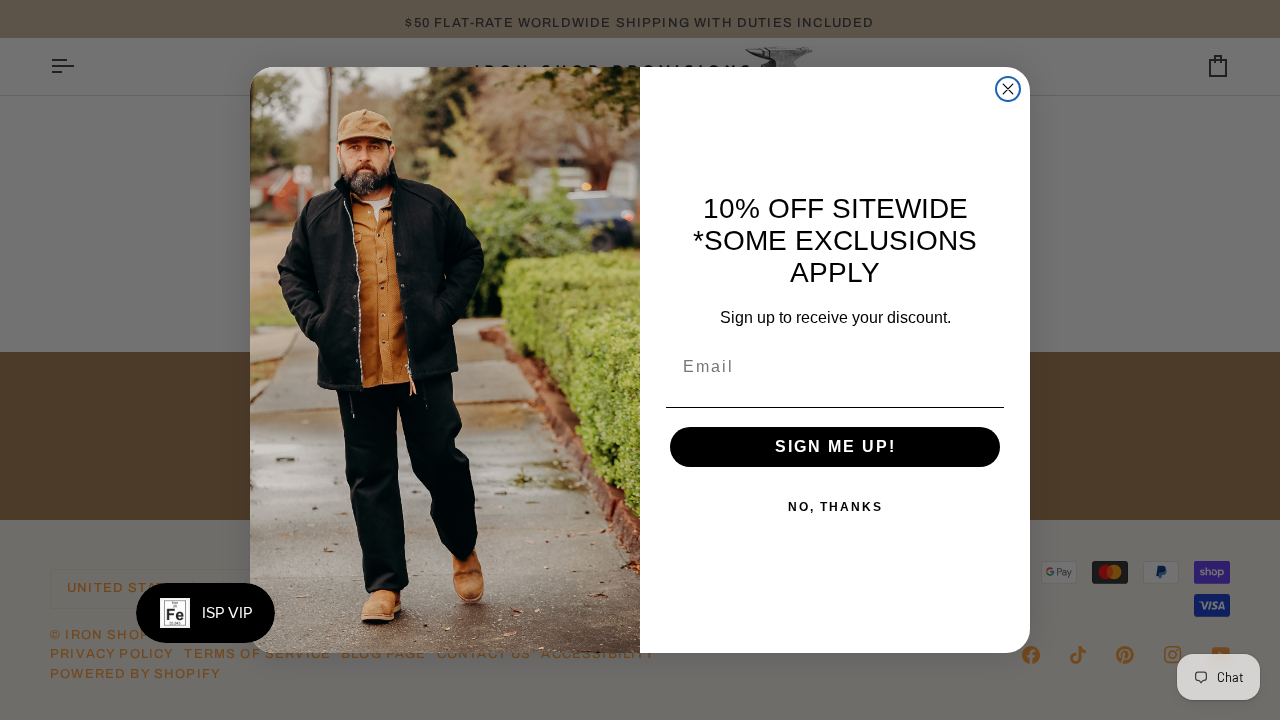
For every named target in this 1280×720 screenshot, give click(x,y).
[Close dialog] (1008, 89)
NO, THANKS (835, 507)
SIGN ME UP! (835, 446)
